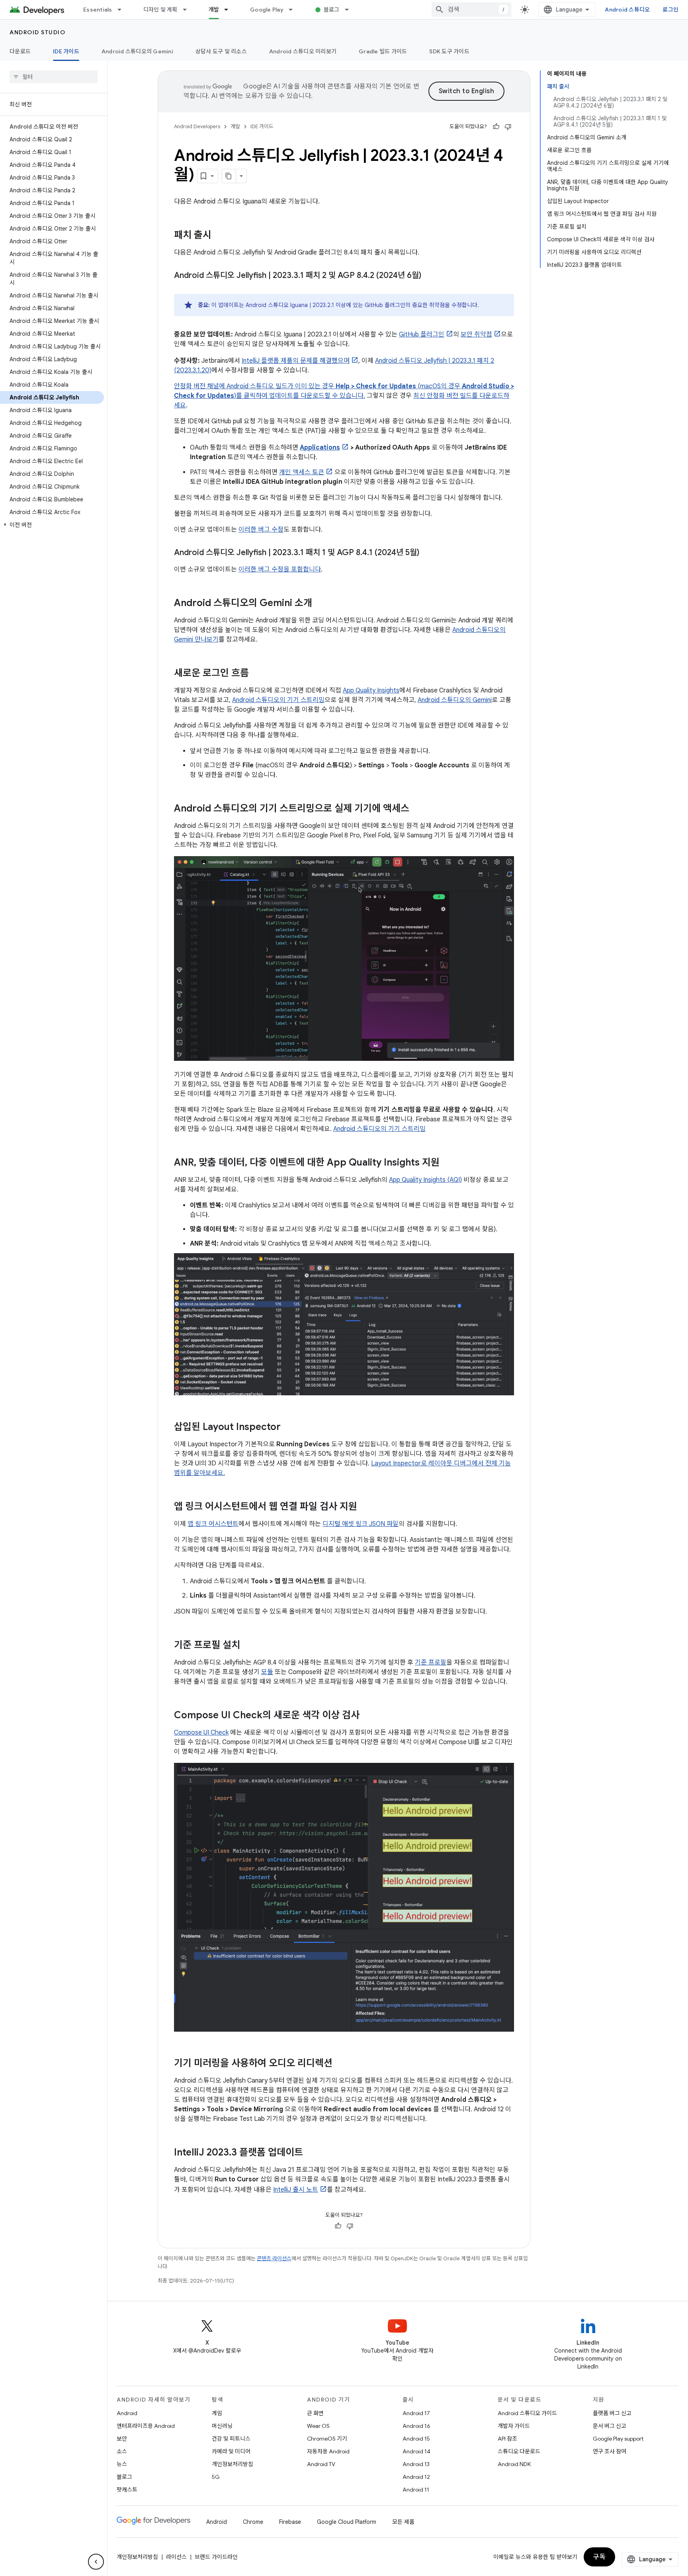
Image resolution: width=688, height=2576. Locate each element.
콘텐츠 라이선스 (274, 2258)
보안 (122, 2439)
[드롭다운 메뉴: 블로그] (350, 10)
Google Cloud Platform (347, 2522)
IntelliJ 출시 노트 (296, 2190)
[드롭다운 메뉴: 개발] (230, 10)
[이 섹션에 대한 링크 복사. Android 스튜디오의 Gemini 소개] (320, 604)
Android (127, 2413)
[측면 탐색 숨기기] (96, 2562)
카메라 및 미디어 (231, 2451)
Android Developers (197, 126)
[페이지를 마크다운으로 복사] (229, 176)
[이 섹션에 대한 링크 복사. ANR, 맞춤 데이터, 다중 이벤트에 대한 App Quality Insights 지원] (448, 1163)
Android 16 (416, 2426)
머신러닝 (222, 2426)
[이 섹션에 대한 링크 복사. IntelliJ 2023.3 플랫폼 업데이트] (311, 2153)
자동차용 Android (328, 2451)
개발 (214, 10)
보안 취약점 (476, 334)
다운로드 (20, 51)
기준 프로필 (431, 1663)
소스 (122, 2451)
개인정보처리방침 (233, 2464)
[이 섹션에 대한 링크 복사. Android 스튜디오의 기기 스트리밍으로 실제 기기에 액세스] (417, 809)
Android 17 (416, 2413)
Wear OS (318, 2426)
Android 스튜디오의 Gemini (137, 51)
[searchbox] (54, 77)
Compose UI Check (201, 1733)
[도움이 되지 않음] (508, 127)
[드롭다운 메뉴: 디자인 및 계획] (188, 10)
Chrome (253, 2522)
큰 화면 (315, 2413)
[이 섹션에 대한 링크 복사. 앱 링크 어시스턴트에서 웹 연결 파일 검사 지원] (365, 1507)
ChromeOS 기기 (327, 2439)
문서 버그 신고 (610, 2426)
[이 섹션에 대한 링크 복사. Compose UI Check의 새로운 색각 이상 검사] (367, 1715)
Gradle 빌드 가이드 (383, 51)
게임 (217, 2413)
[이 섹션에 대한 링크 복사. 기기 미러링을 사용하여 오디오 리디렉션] (340, 2064)
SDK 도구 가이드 (449, 51)
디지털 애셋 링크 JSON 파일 (361, 1524)
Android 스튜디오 (627, 10)
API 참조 (507, 2439)
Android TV (321, 2464)
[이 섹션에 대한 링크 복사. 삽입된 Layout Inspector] (289, 1427)
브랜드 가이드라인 (216, 2557)
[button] (52, 525)
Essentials (98, 10)
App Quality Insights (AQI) (425, 1180)
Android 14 (416, 2451)
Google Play (267, 10)
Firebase (290, 2522)
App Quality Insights (371, 690)
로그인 (670, 10)
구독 (599, 2557)
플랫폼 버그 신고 (612, 2413)
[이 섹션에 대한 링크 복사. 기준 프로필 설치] (248, 1645)
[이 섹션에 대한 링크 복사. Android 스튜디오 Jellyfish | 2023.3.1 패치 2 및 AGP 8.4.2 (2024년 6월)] (429, 276)
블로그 (332, 10)
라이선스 (176, 2557)
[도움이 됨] (496, 127)
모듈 (267, 1672)
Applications (320, 448)
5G (216, 2477)
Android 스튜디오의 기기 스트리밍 (278, 700)
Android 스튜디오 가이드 (527, 2413)
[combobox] (471, 10)
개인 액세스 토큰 (302, 472)
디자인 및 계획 (160, 10)
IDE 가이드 (66, 51)
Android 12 (416, 2477)
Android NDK (514, 2464)
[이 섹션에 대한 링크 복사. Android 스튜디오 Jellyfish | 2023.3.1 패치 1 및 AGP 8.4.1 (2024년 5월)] (427, 553)
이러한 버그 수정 (261, 530)
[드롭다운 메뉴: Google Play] (294, 10)
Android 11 (416, 2490)
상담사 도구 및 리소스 (221, 51)
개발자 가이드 (514, 2426)
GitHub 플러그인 (422, 334)
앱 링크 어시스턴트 (213, 1524)
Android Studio (37, 32)
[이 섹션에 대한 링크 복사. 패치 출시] (219, 236)
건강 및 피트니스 (231, 2439)
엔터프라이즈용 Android (146, 2426)
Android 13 (416, 2464)
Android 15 (416, 2439)
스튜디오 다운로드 (519, 2451)
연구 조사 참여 (610, 2451)
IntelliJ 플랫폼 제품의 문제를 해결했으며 (296, 361)
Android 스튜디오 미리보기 (303, 51)
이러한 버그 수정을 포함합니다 (280, 569)
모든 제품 (403, 2522)
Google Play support (618, 2439)
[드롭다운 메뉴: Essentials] (123, 10)
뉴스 (122, 2464)
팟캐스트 (127, 2490)
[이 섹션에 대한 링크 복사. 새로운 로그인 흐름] (257, 674)
